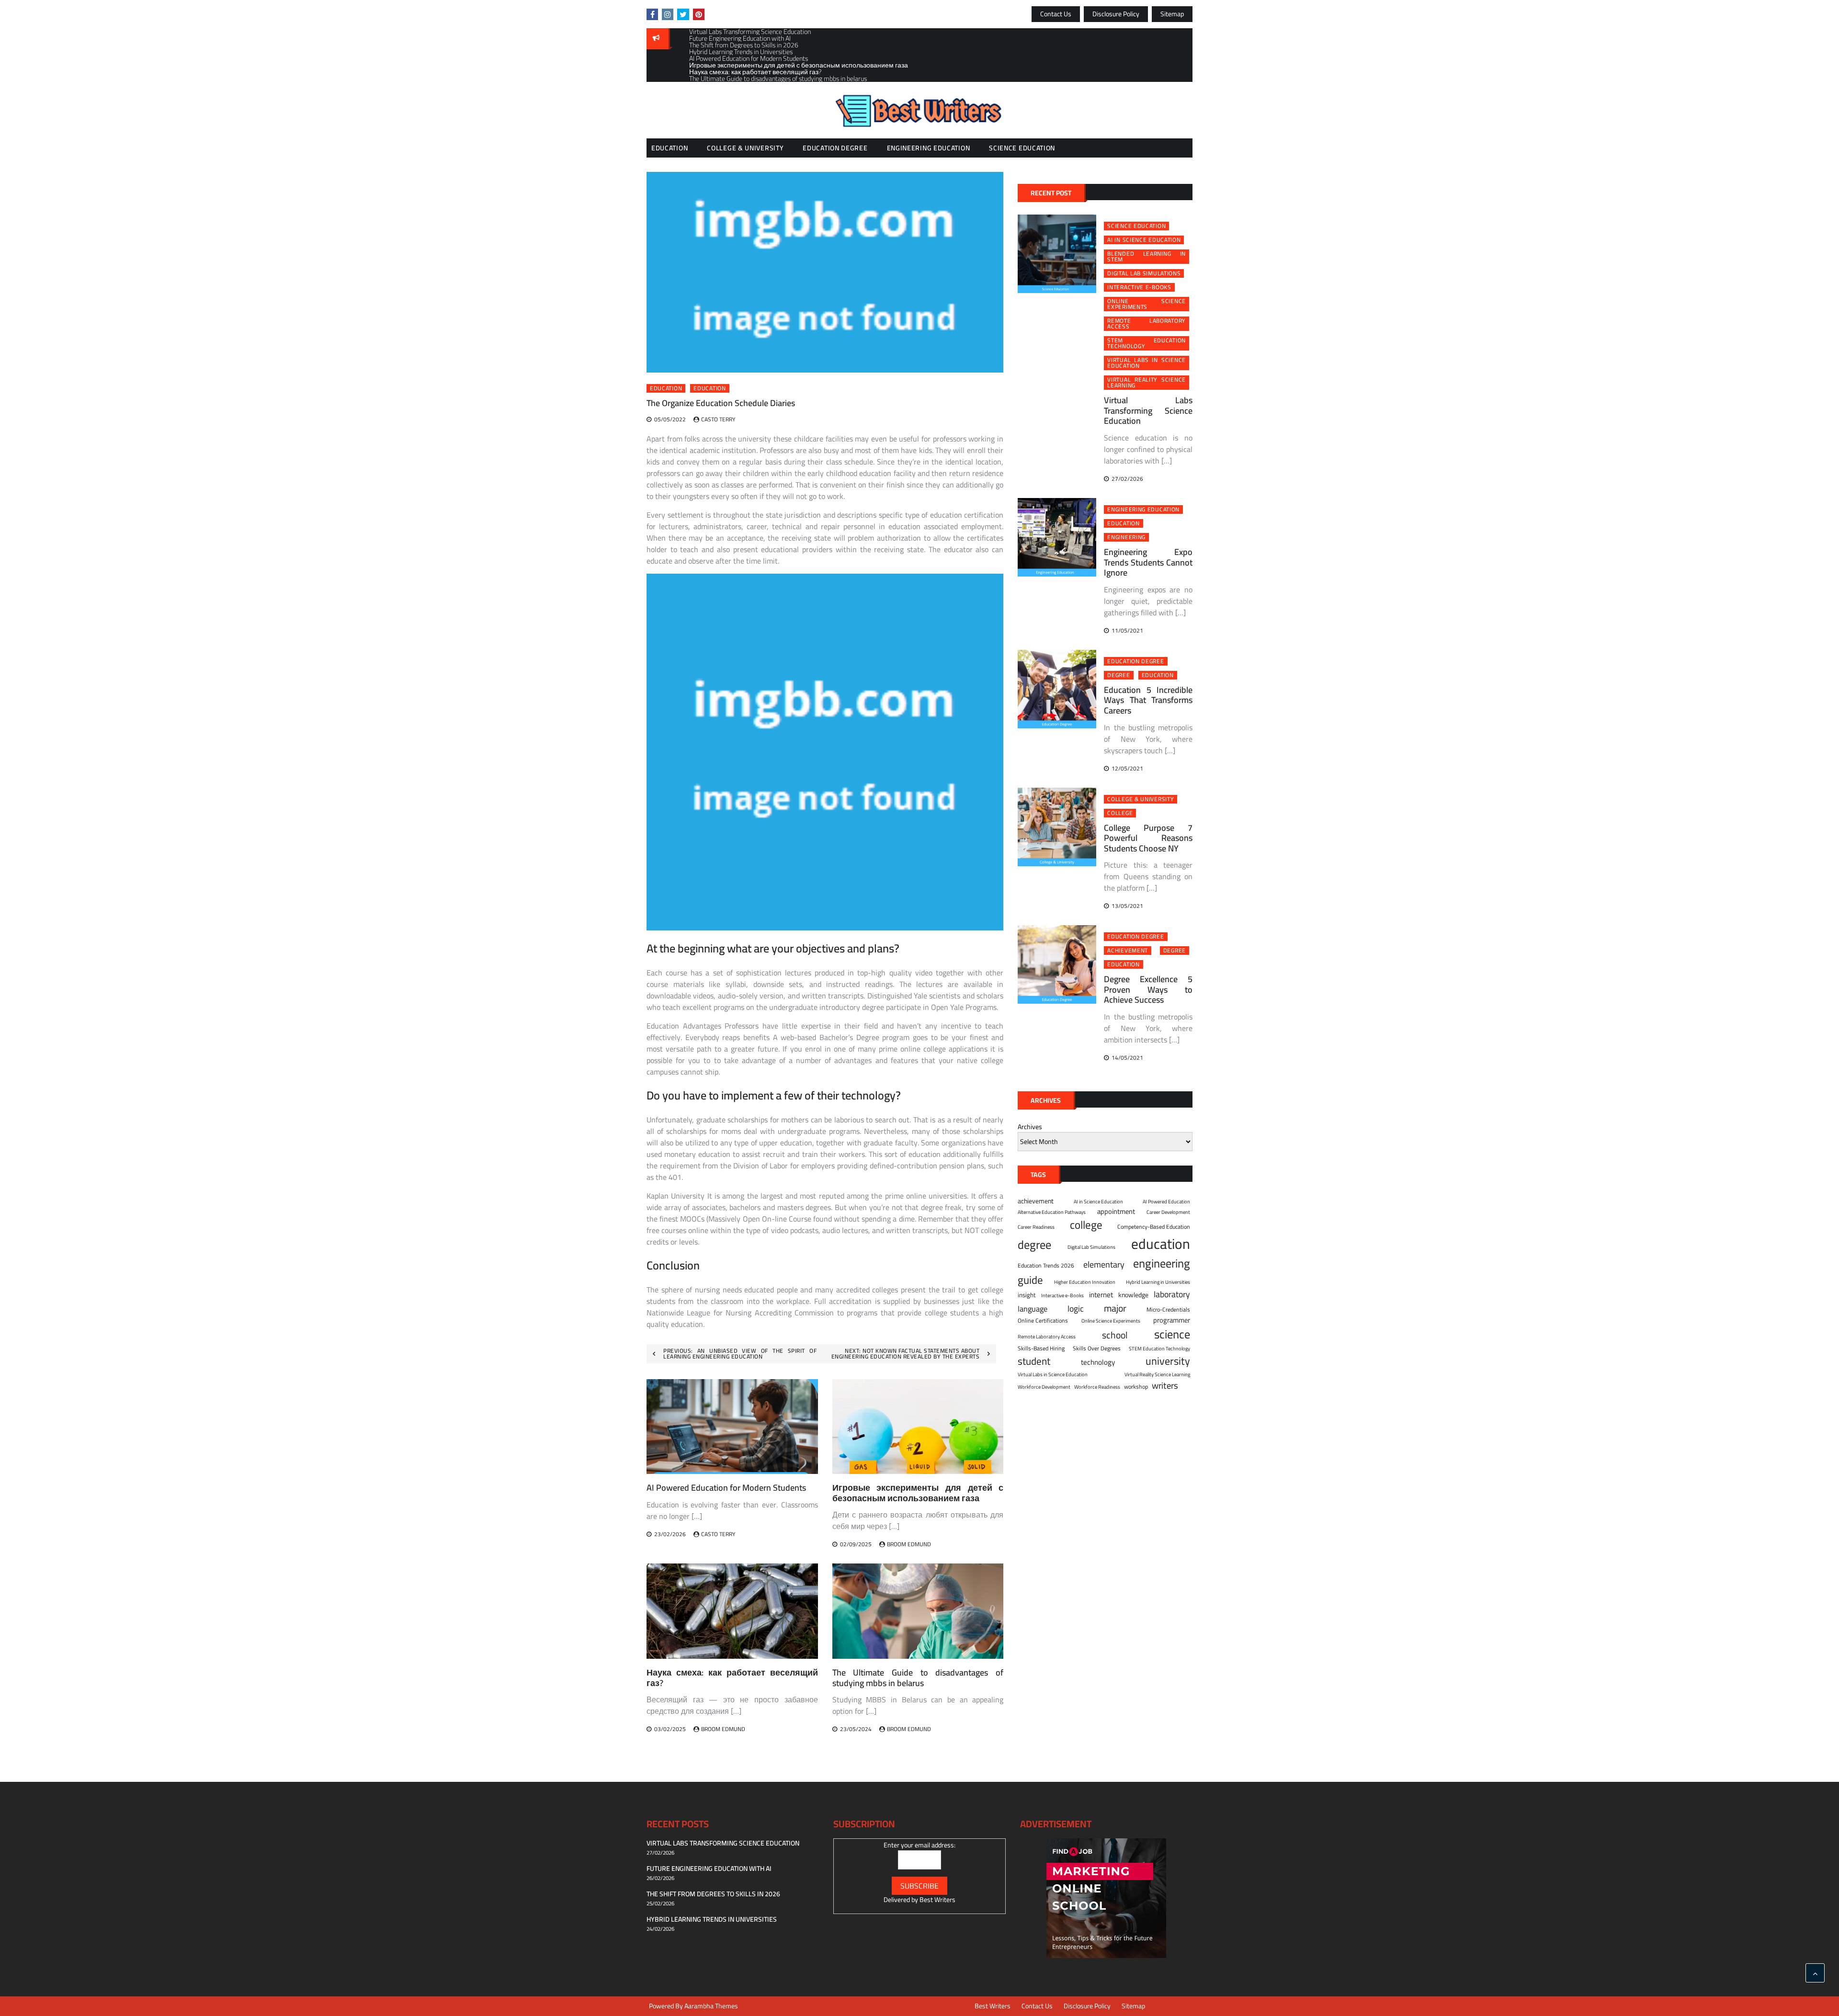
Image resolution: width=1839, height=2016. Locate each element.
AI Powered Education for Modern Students (726, 1488)
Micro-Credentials (1168, 1310)
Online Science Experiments (1147, 304)
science (1172, 1334)
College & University (745, 148)
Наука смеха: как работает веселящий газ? (732, 1678)
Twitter (683, 14)
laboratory (1172, 1294)
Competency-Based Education (1154, 1227)
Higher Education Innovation (1085, 1282)
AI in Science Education (1144, 240)
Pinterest (699, 14)
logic (1076, 1309)
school (1115, 1335)
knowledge (1133, 1295)
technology (1098, 1363)
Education (670, 148)
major (1115, 1308)
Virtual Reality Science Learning (1147, 383)
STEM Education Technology (1147, 343)
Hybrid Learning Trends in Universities (712, 1919)
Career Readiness (1036, 1227)
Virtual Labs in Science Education (1147, 363)
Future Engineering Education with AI (709, 1869)
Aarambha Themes (711, 2006)
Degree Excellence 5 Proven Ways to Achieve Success (1148, 989)
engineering (1126, 537)
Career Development (1168, 1212)
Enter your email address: (919, 1845)
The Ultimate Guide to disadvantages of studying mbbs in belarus (918, 1678)
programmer (1172, 1320)
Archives (1030, 1127)
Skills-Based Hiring (1041, 1348)
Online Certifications (1043, 1321)
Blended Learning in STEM (1147, 257)
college (1120, 813)
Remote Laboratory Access (1147, 324)
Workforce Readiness (1097, 1387)
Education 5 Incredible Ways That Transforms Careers (1148, 700)
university (1168, 1361)
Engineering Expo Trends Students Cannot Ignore (1148, 562)
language (1033, 1309)
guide (1030, 1280)
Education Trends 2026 (1046, 1266)
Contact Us (1056, 14)
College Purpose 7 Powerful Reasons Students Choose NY (1148, 838)
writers (1165, 1386)
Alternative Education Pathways (1052, 1212)
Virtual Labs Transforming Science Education (1148, 410)
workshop (1136, 1387)
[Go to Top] (1815, 1973)
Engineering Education (929, 148)
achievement (1128, 951)
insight (1027, 1295)
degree (1118, 675)
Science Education (1022, 148)
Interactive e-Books (1139, 287)
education (709, 388)
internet (1101, 1295)
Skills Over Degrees (1097, 1348)
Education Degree (835, 148)
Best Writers (937, 1900)
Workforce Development (1044, 1387)
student (1034, 1361)
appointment (1116, 1212)
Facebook (652, 14)
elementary (1104, 1264)
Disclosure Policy (1116, 14)
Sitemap (1172, 14)
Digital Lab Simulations (1144, 273)
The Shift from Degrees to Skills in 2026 (713, 1894)
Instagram (668, 14)
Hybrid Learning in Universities (1158, 1282)
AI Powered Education (1166, 1201)
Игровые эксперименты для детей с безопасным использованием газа (918, 1493)
